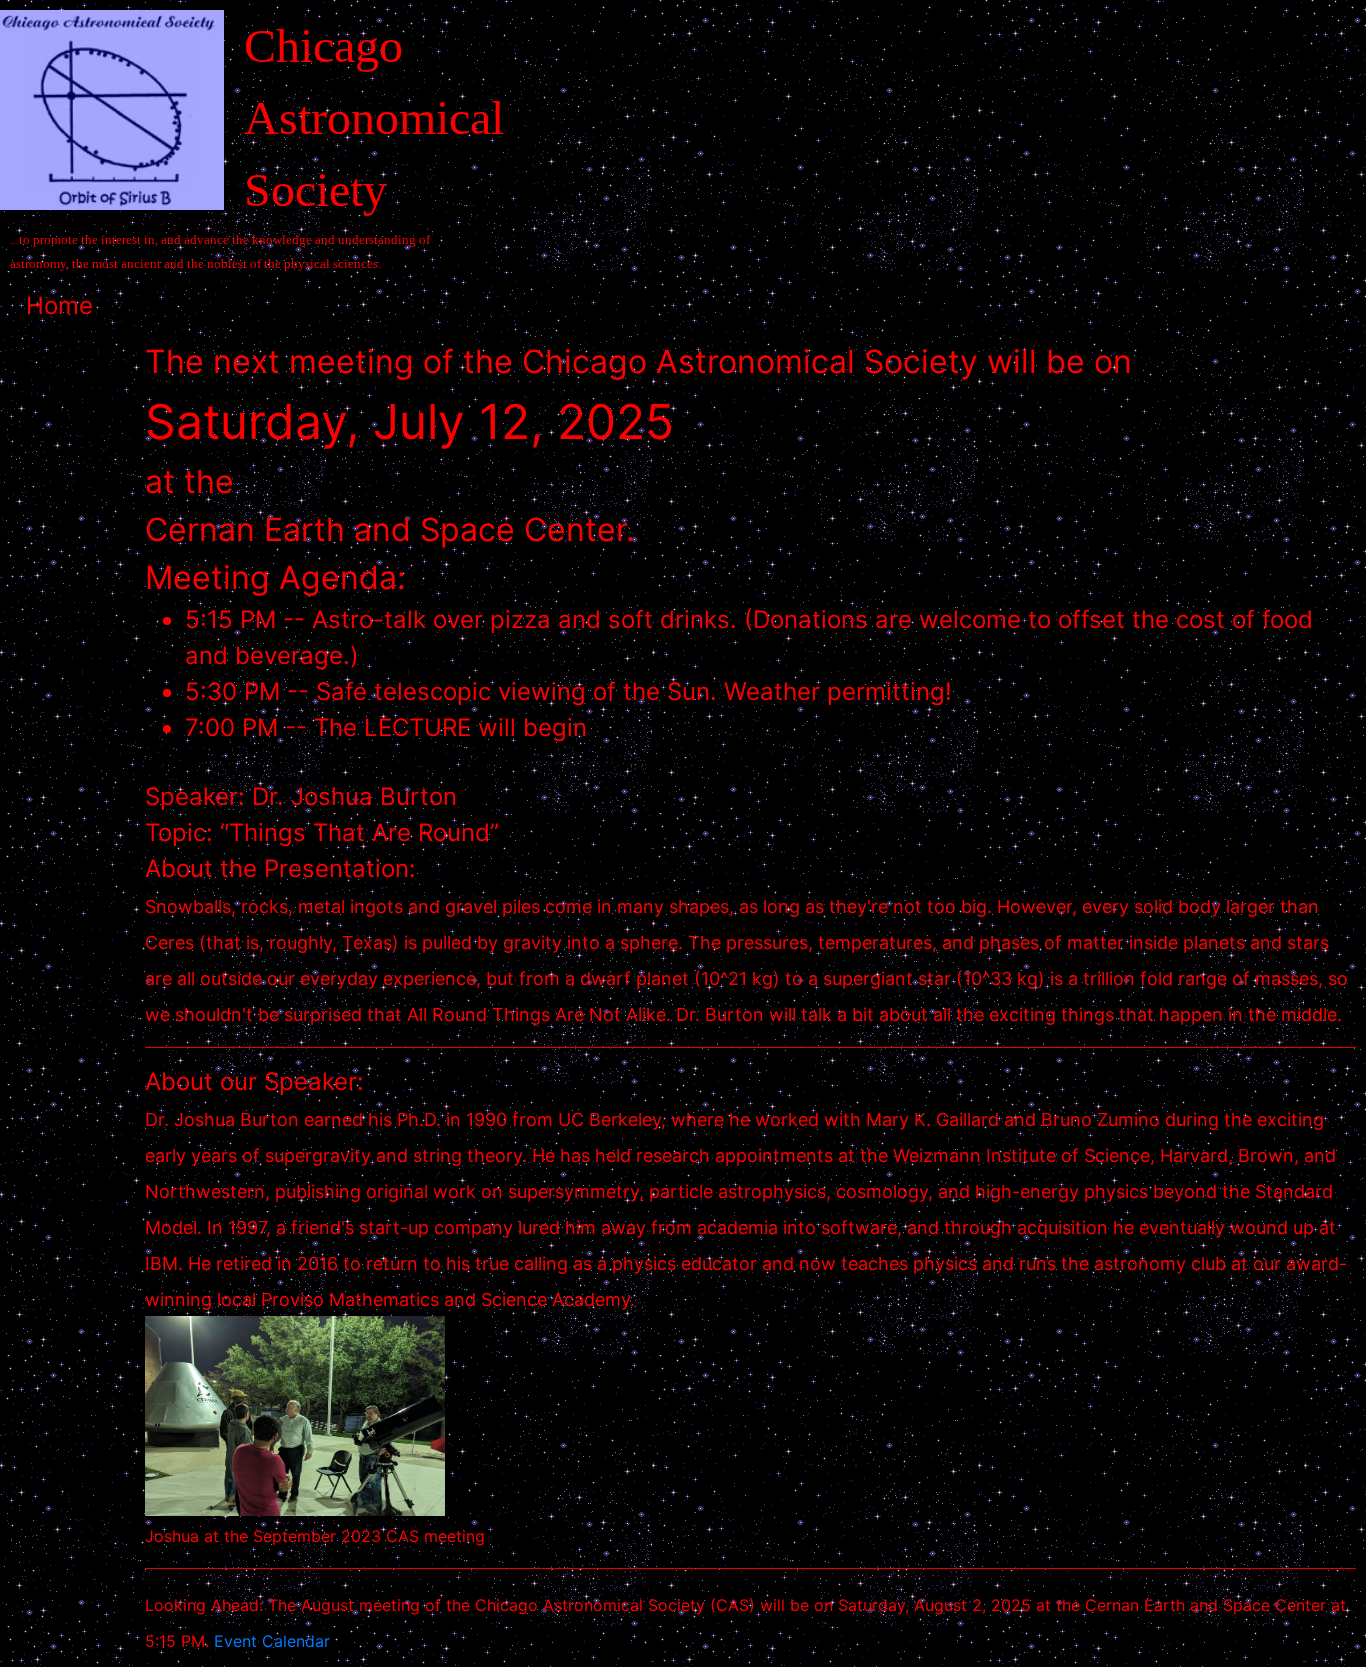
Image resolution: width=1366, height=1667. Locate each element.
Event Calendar (272, 1641)
